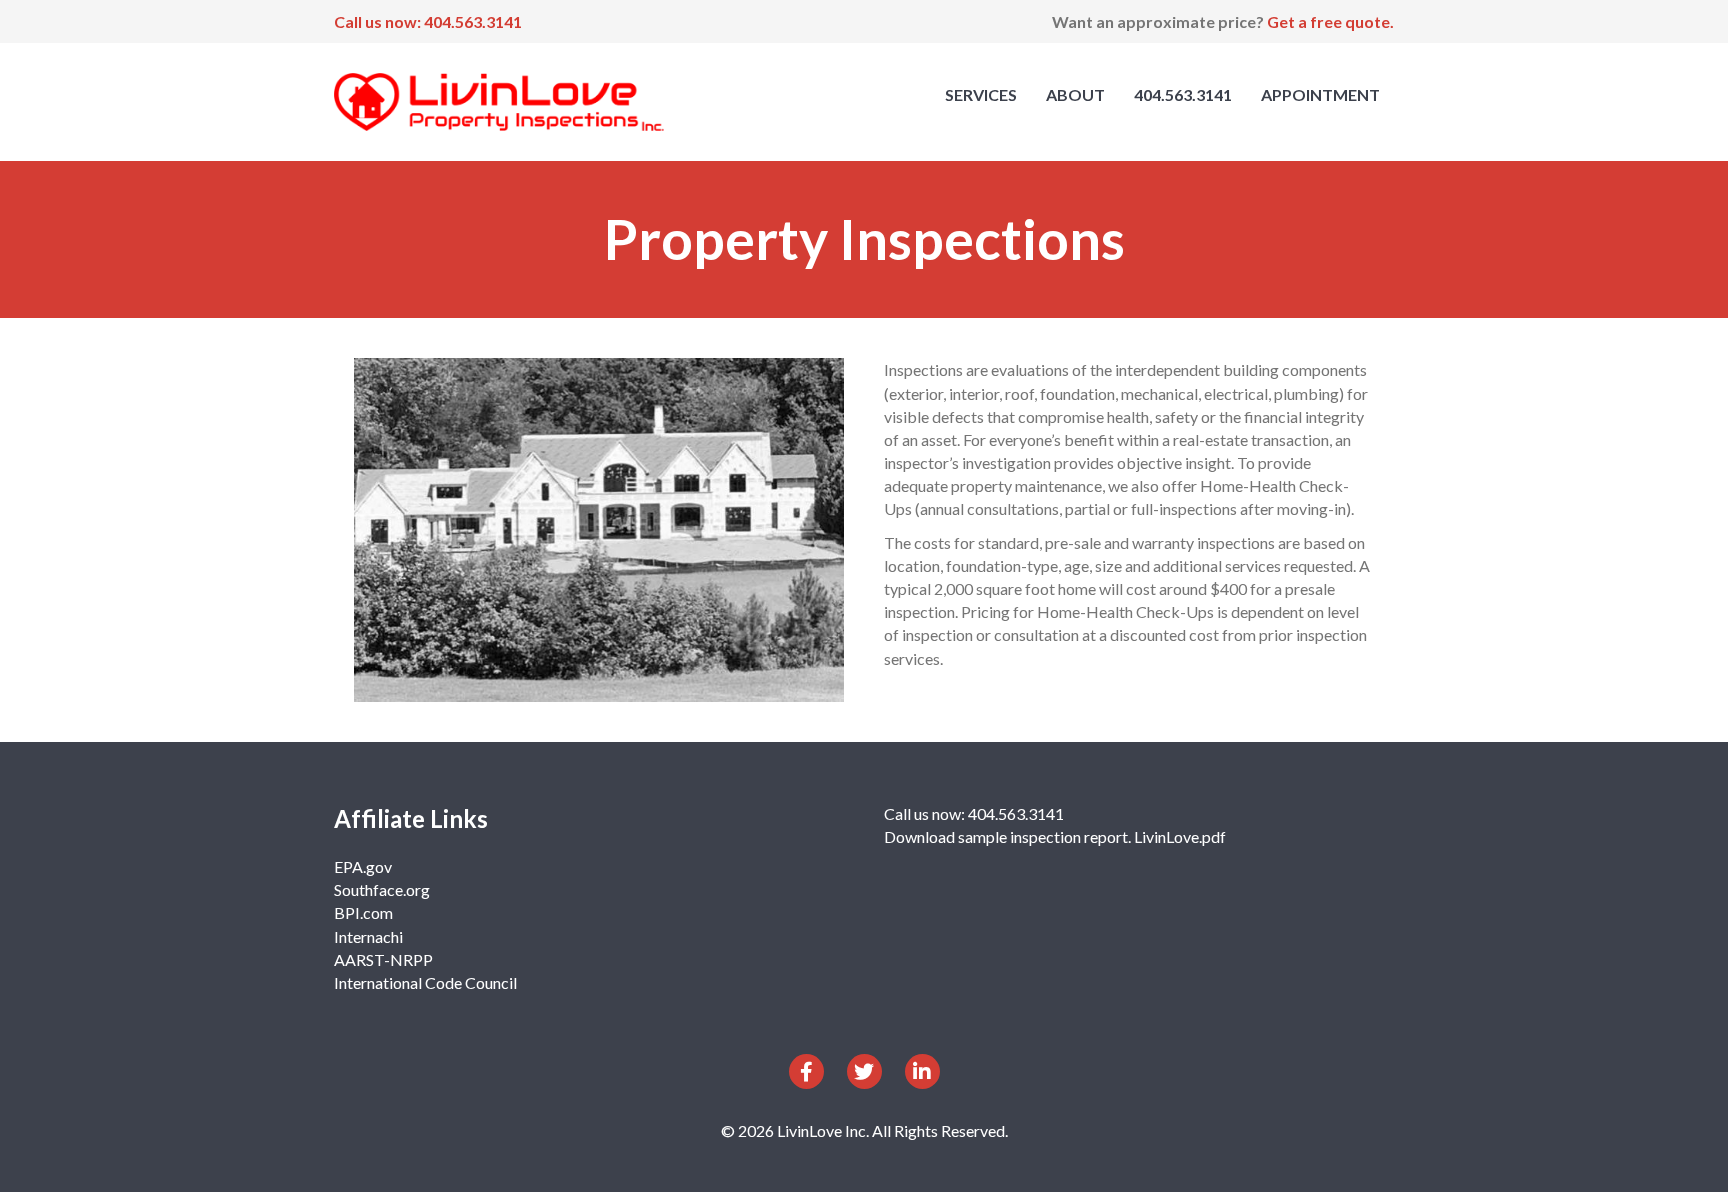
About (1075, 94)
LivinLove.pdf (1180, 836)
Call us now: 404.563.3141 (428, 21)
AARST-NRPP (383, 959)
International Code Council (425, 982)
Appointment (1320, 94)
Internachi (368, 936)
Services (981, 94)
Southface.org (382, 889)
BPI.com (363, 912)
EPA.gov (363, 866)
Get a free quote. (1330, 21)
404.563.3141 (1183, 94)
